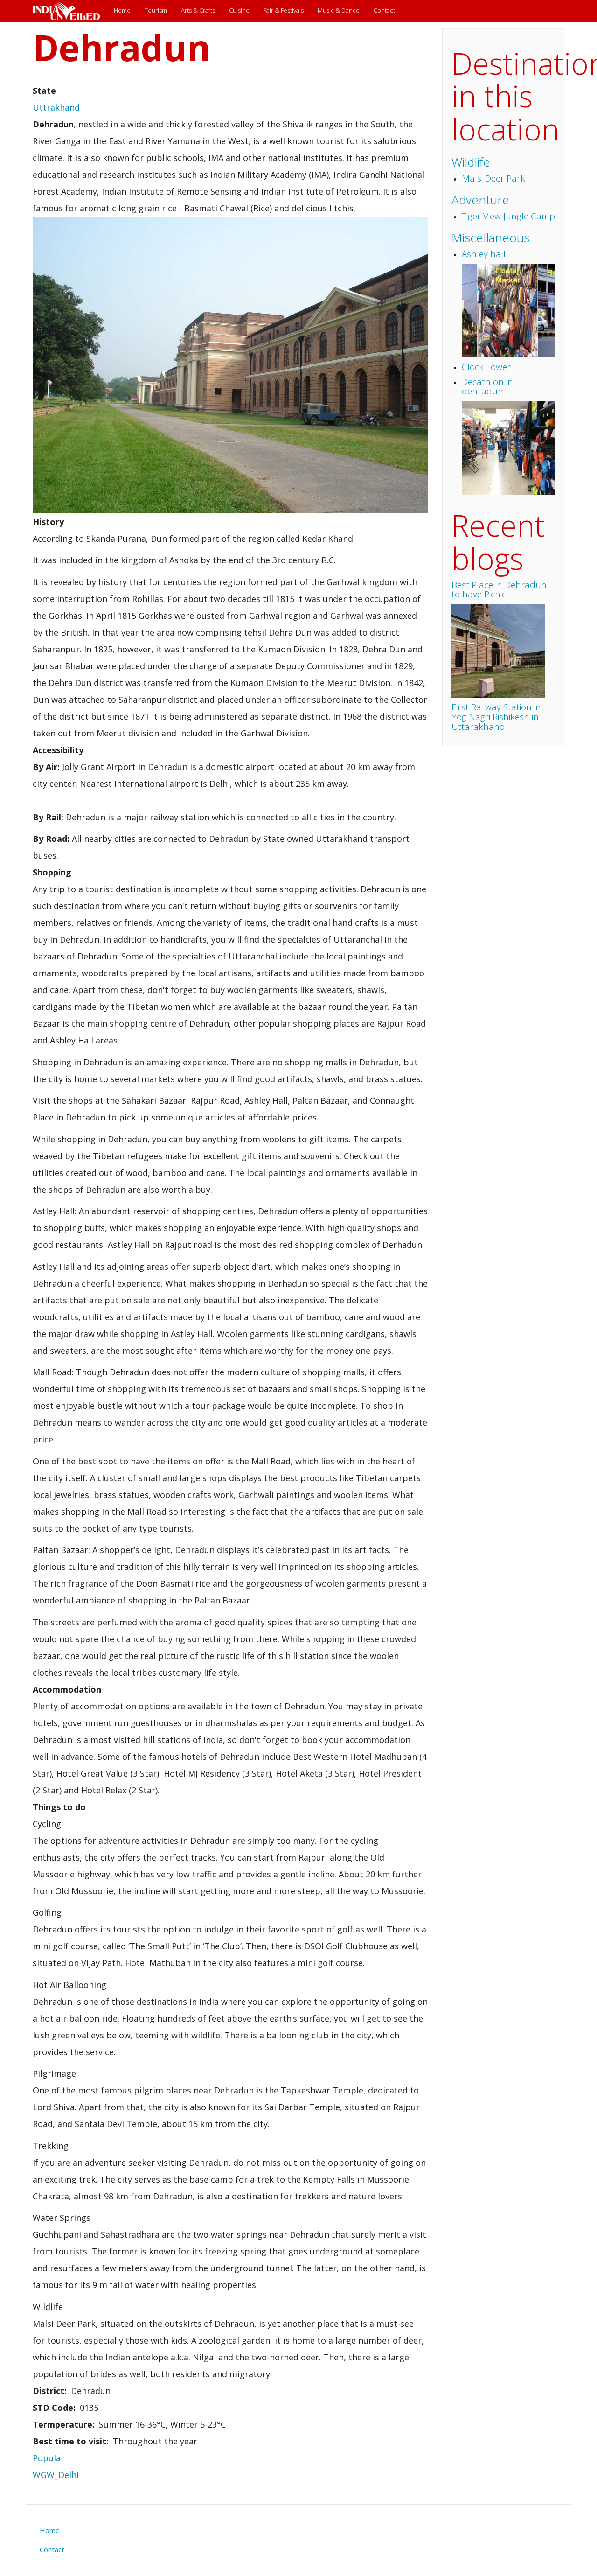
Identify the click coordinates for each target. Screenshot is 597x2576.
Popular (49, 2458)
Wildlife (471, 162)
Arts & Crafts (198, 10)
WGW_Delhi (56, 2475)
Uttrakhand (56, 107)
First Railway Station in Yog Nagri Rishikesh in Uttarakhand (496, 717)
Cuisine (239, 10)
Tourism (156, 10)
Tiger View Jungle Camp (508, 216)
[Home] (70, 11)
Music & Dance (339, 10)
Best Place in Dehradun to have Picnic (499, 590)
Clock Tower (486, 367)
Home (122, 10)
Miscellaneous (490, 238)
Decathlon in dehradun (487, 387)
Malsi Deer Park (493, 178)
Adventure (480, 200)
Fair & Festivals (284, 10)
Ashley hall (484, 254)
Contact (384, 10)
